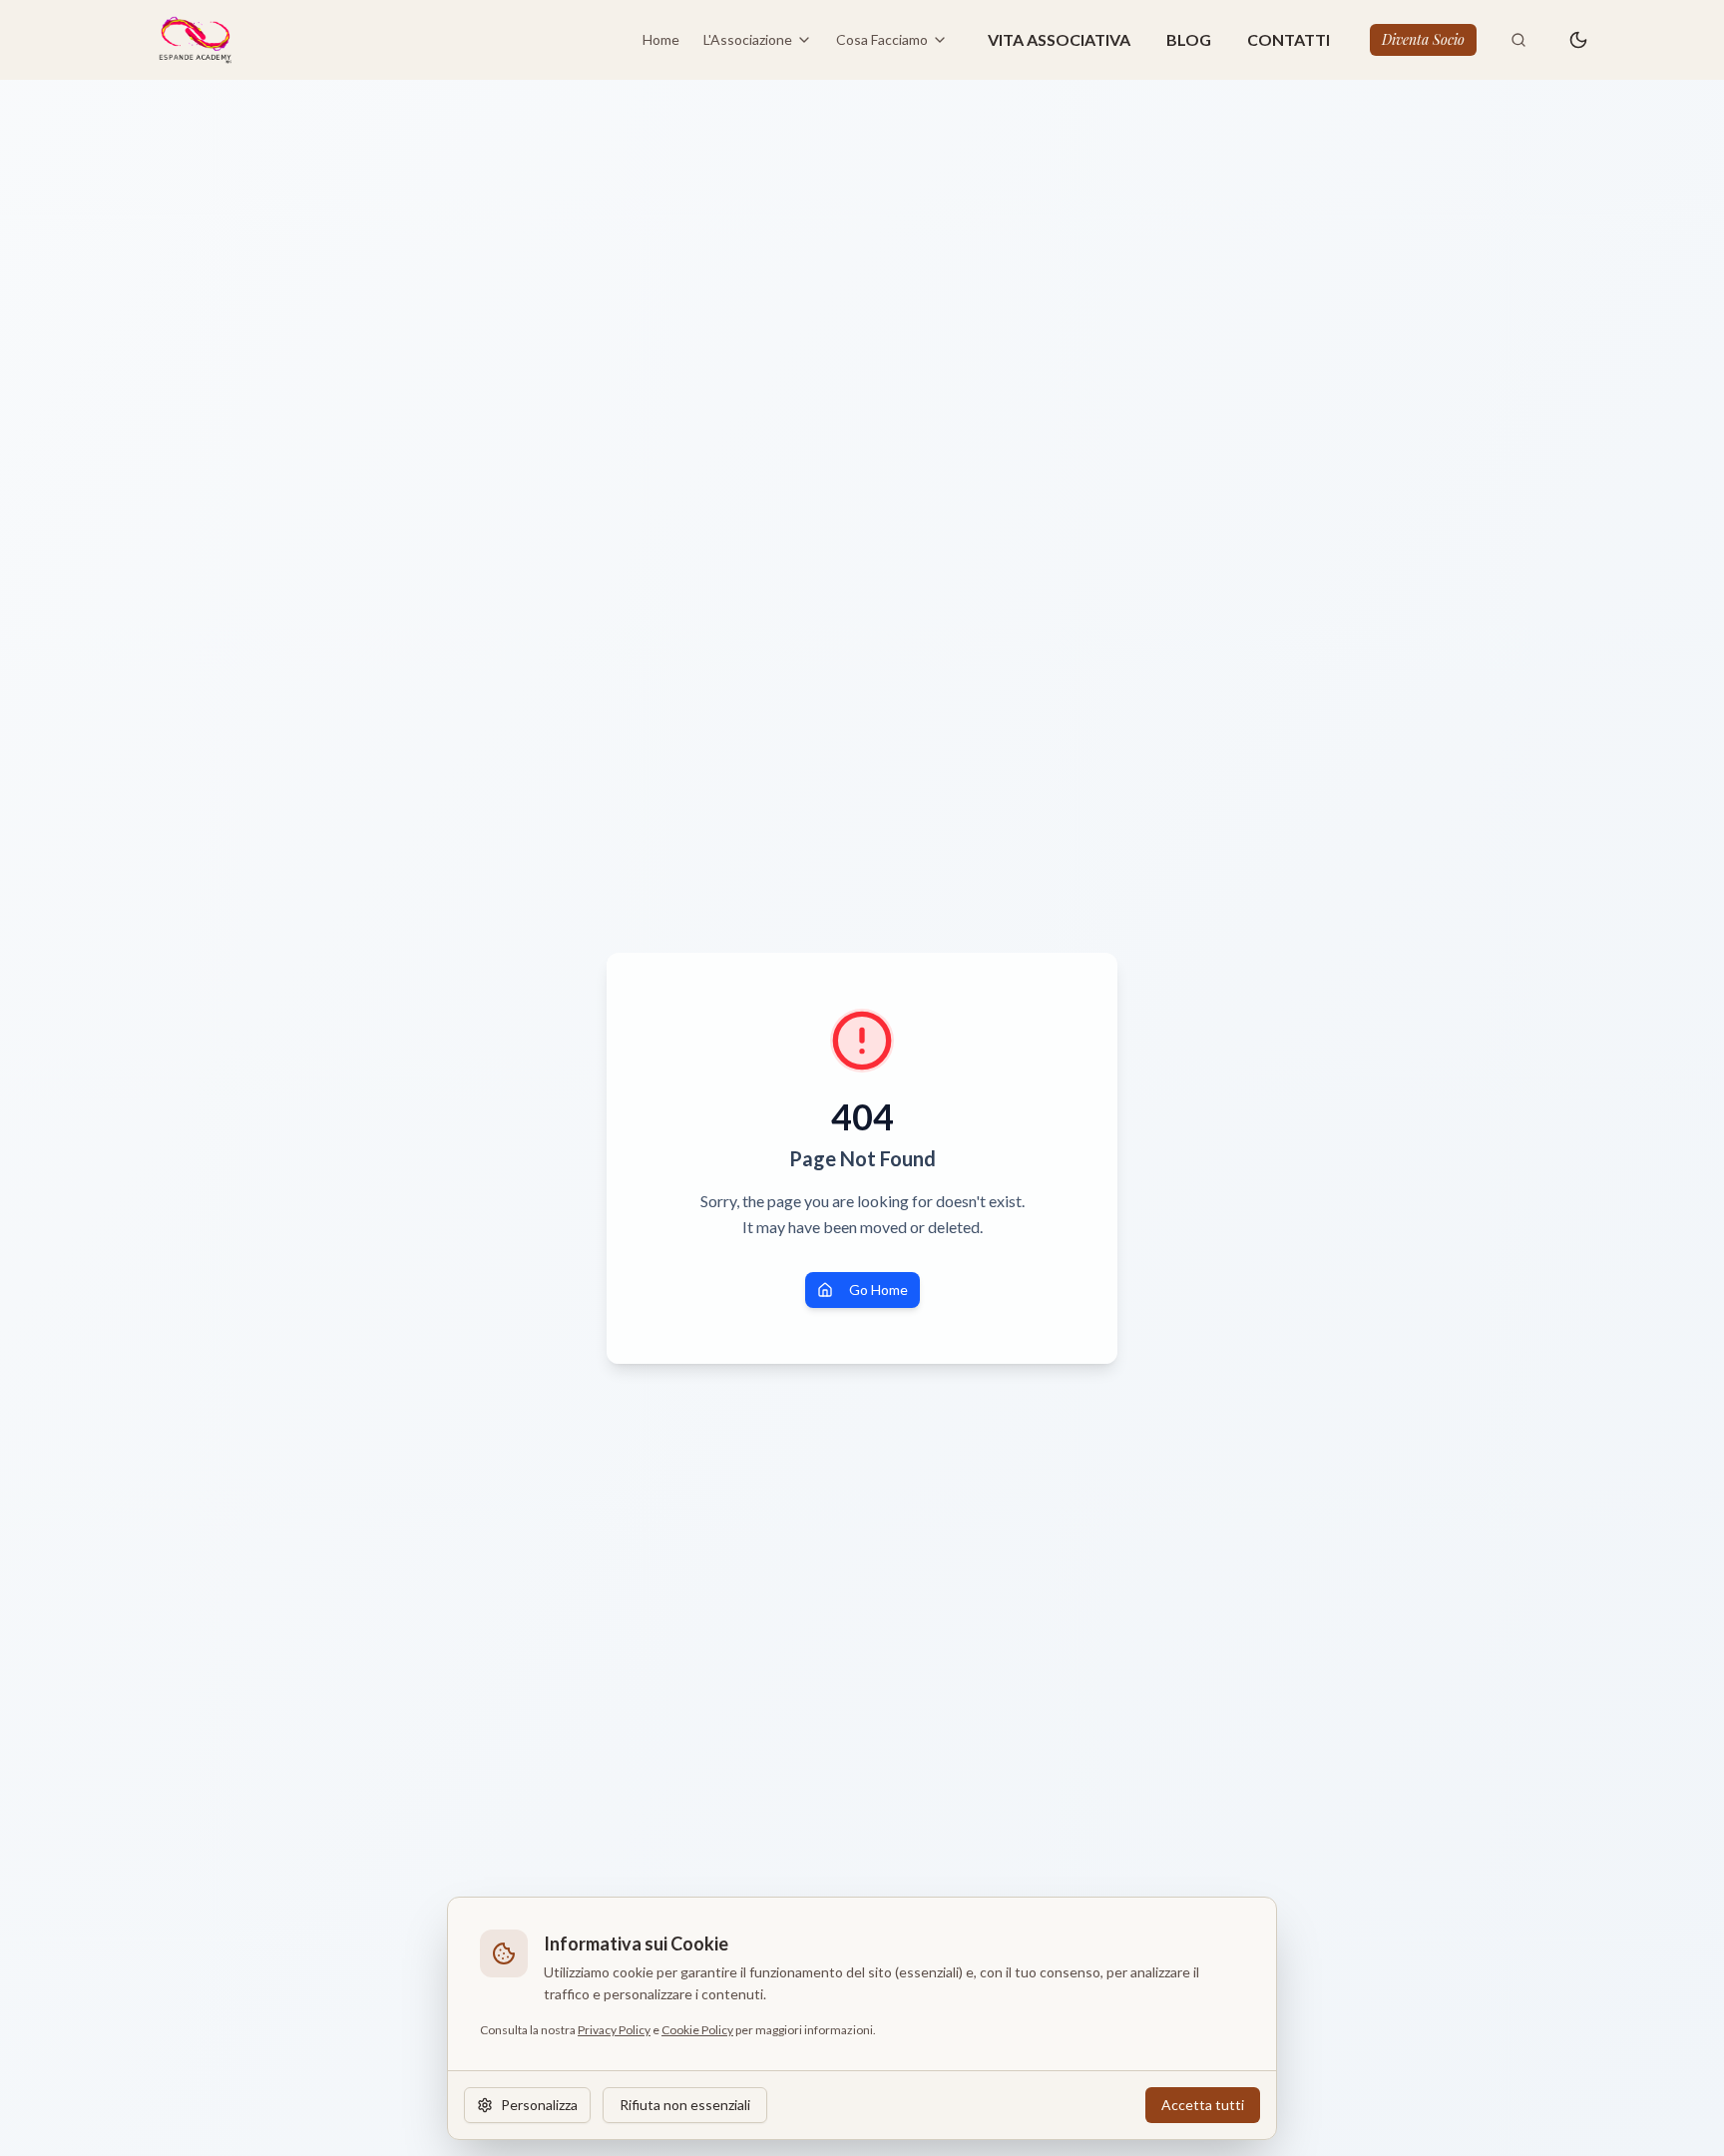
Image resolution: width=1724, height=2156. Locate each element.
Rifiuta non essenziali (685, 2105)
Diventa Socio (1423, 39)
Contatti (1289, 39)
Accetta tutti (1203, 2105)
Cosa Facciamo (882, 39)
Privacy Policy (614, 2030)
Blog (1189, 39)
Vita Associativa (1059, 39)
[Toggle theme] (1578, 40)
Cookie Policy (697, 2030)
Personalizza (539, 2105)
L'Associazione (748, 39)
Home (661, 39)
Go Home (878, 1290)
